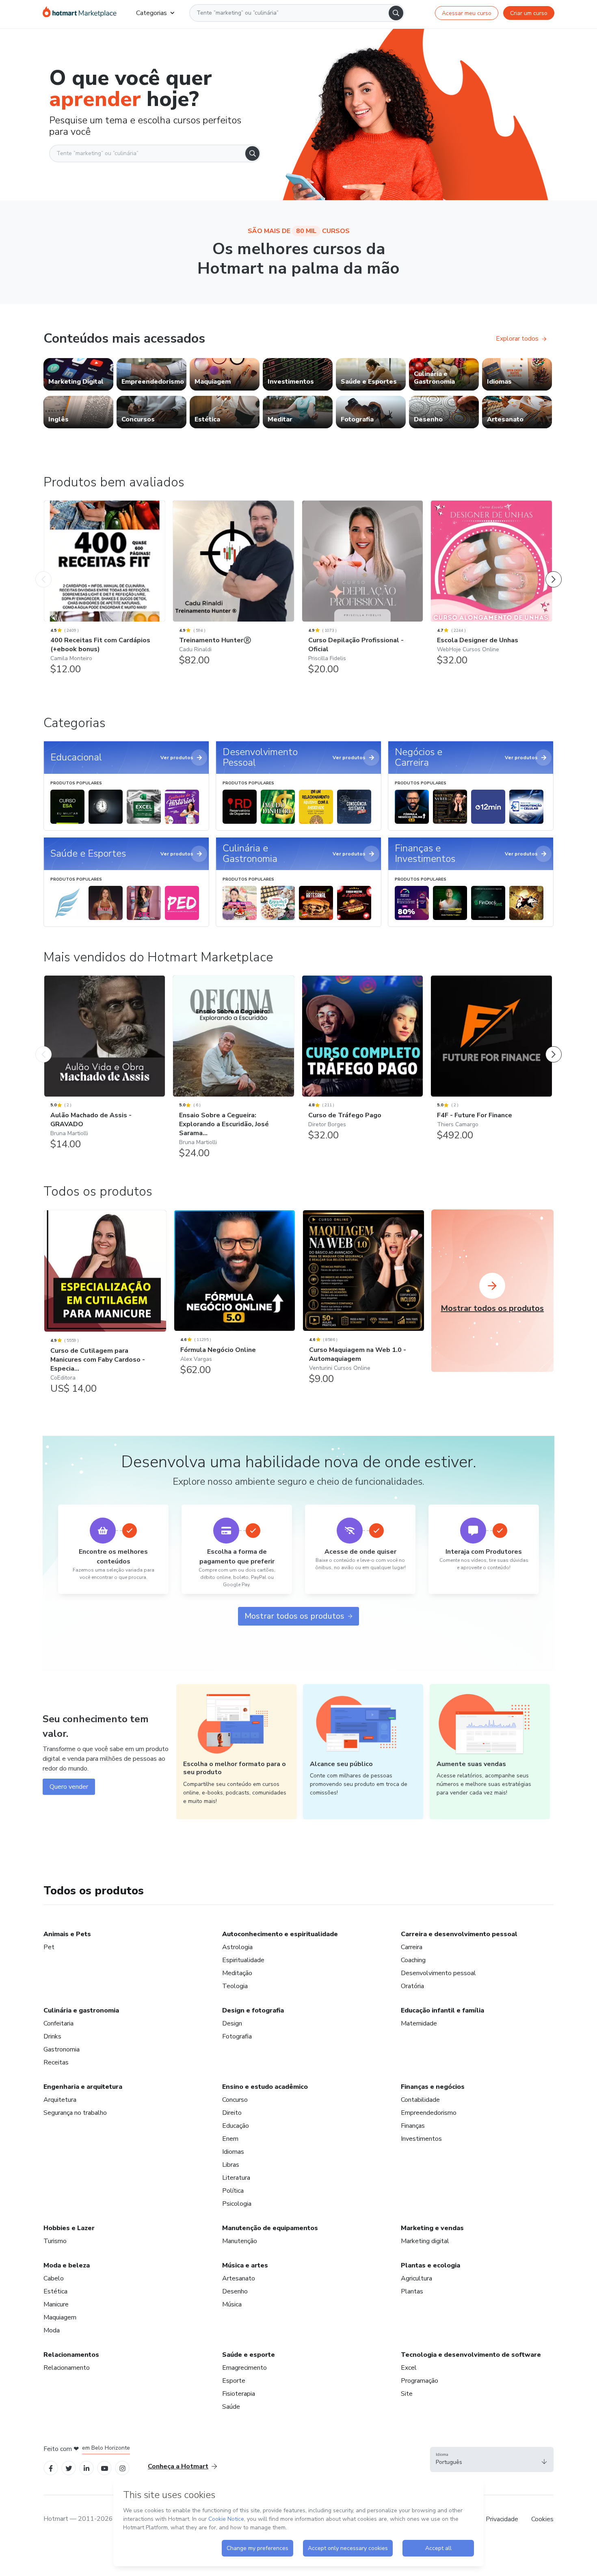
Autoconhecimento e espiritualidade (280, 1934)
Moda (52, 2330)
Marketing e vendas (432, 2228)
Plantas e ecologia (430, 2265)
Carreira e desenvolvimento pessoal (459, 1934)
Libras (231, 2165)
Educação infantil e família (442, 2010)
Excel (409, 2368)
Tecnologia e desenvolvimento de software (471, 2355)
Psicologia (237, 2204)
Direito (232, 2113)
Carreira (412, 1947)
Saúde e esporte (249, 2355)
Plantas (412, 2291)
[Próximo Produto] (554, 571)
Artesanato (239, 2278)
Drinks (52, 2036)
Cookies (542, 2519)
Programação (420, 2381)
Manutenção (240, 2241)
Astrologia (237, 1947)
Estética (55, 2291)
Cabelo (54, 2278)
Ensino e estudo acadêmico (265, 2087)
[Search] (396, 13)
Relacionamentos (71, 2355)
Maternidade (419, 2023)
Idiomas (233, 2152)
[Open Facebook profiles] (51, 2468)
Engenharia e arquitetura (83, 2087)
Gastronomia (62, 2049)
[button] (492, 2459)
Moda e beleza (67, 2265)
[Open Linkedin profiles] (87, 2468)
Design (232, 2023)
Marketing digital (425, 2241)
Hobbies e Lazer (69, 2228)
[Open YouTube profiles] (105, 2468)
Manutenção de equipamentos (270, 2228)
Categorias (151, 13)
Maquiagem (60, 2317)
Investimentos (421, 2139)
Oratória (412, 1986)
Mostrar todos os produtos (294, 1616)
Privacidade (502, 2519)
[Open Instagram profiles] (122, 2468)
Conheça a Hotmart (178, 2466)
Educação (236, 2126)
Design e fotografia (253, 2010)
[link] (78, 374)
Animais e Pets (67, 1934)
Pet (49, 1947)
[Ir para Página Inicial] (80, 13)
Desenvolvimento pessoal (438, 1973)
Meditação (237, 1973)
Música (232, 2304)
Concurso (235, 2100)
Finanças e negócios (433, 2087)
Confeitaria (58, 2023)
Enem (230, 2139)
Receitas (56, 2062)
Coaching (413, 1960)
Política (233, 2191)
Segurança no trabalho (75, 2113)
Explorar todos (517, 339)
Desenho (235, 2291)
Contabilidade (420, 2100)
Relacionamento (67, 2368)
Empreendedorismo (429, 2113)
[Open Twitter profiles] (69, 2468)
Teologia (235, 1986)
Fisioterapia (239, 2394)
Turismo (55, 2241)
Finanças (413, 2126)
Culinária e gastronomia (81, 2010)
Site (407, 2394)
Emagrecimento (244, 2368)
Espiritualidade (243, 1960)
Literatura (236, 2178)
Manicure (56, 2304)
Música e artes (245, 2265)
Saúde (231, 2407)
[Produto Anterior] (43, 571)
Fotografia (237, 2036)
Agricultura (416, 2278)
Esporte (234, 2381)
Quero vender (69, 1787)
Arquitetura (60, 2100)
